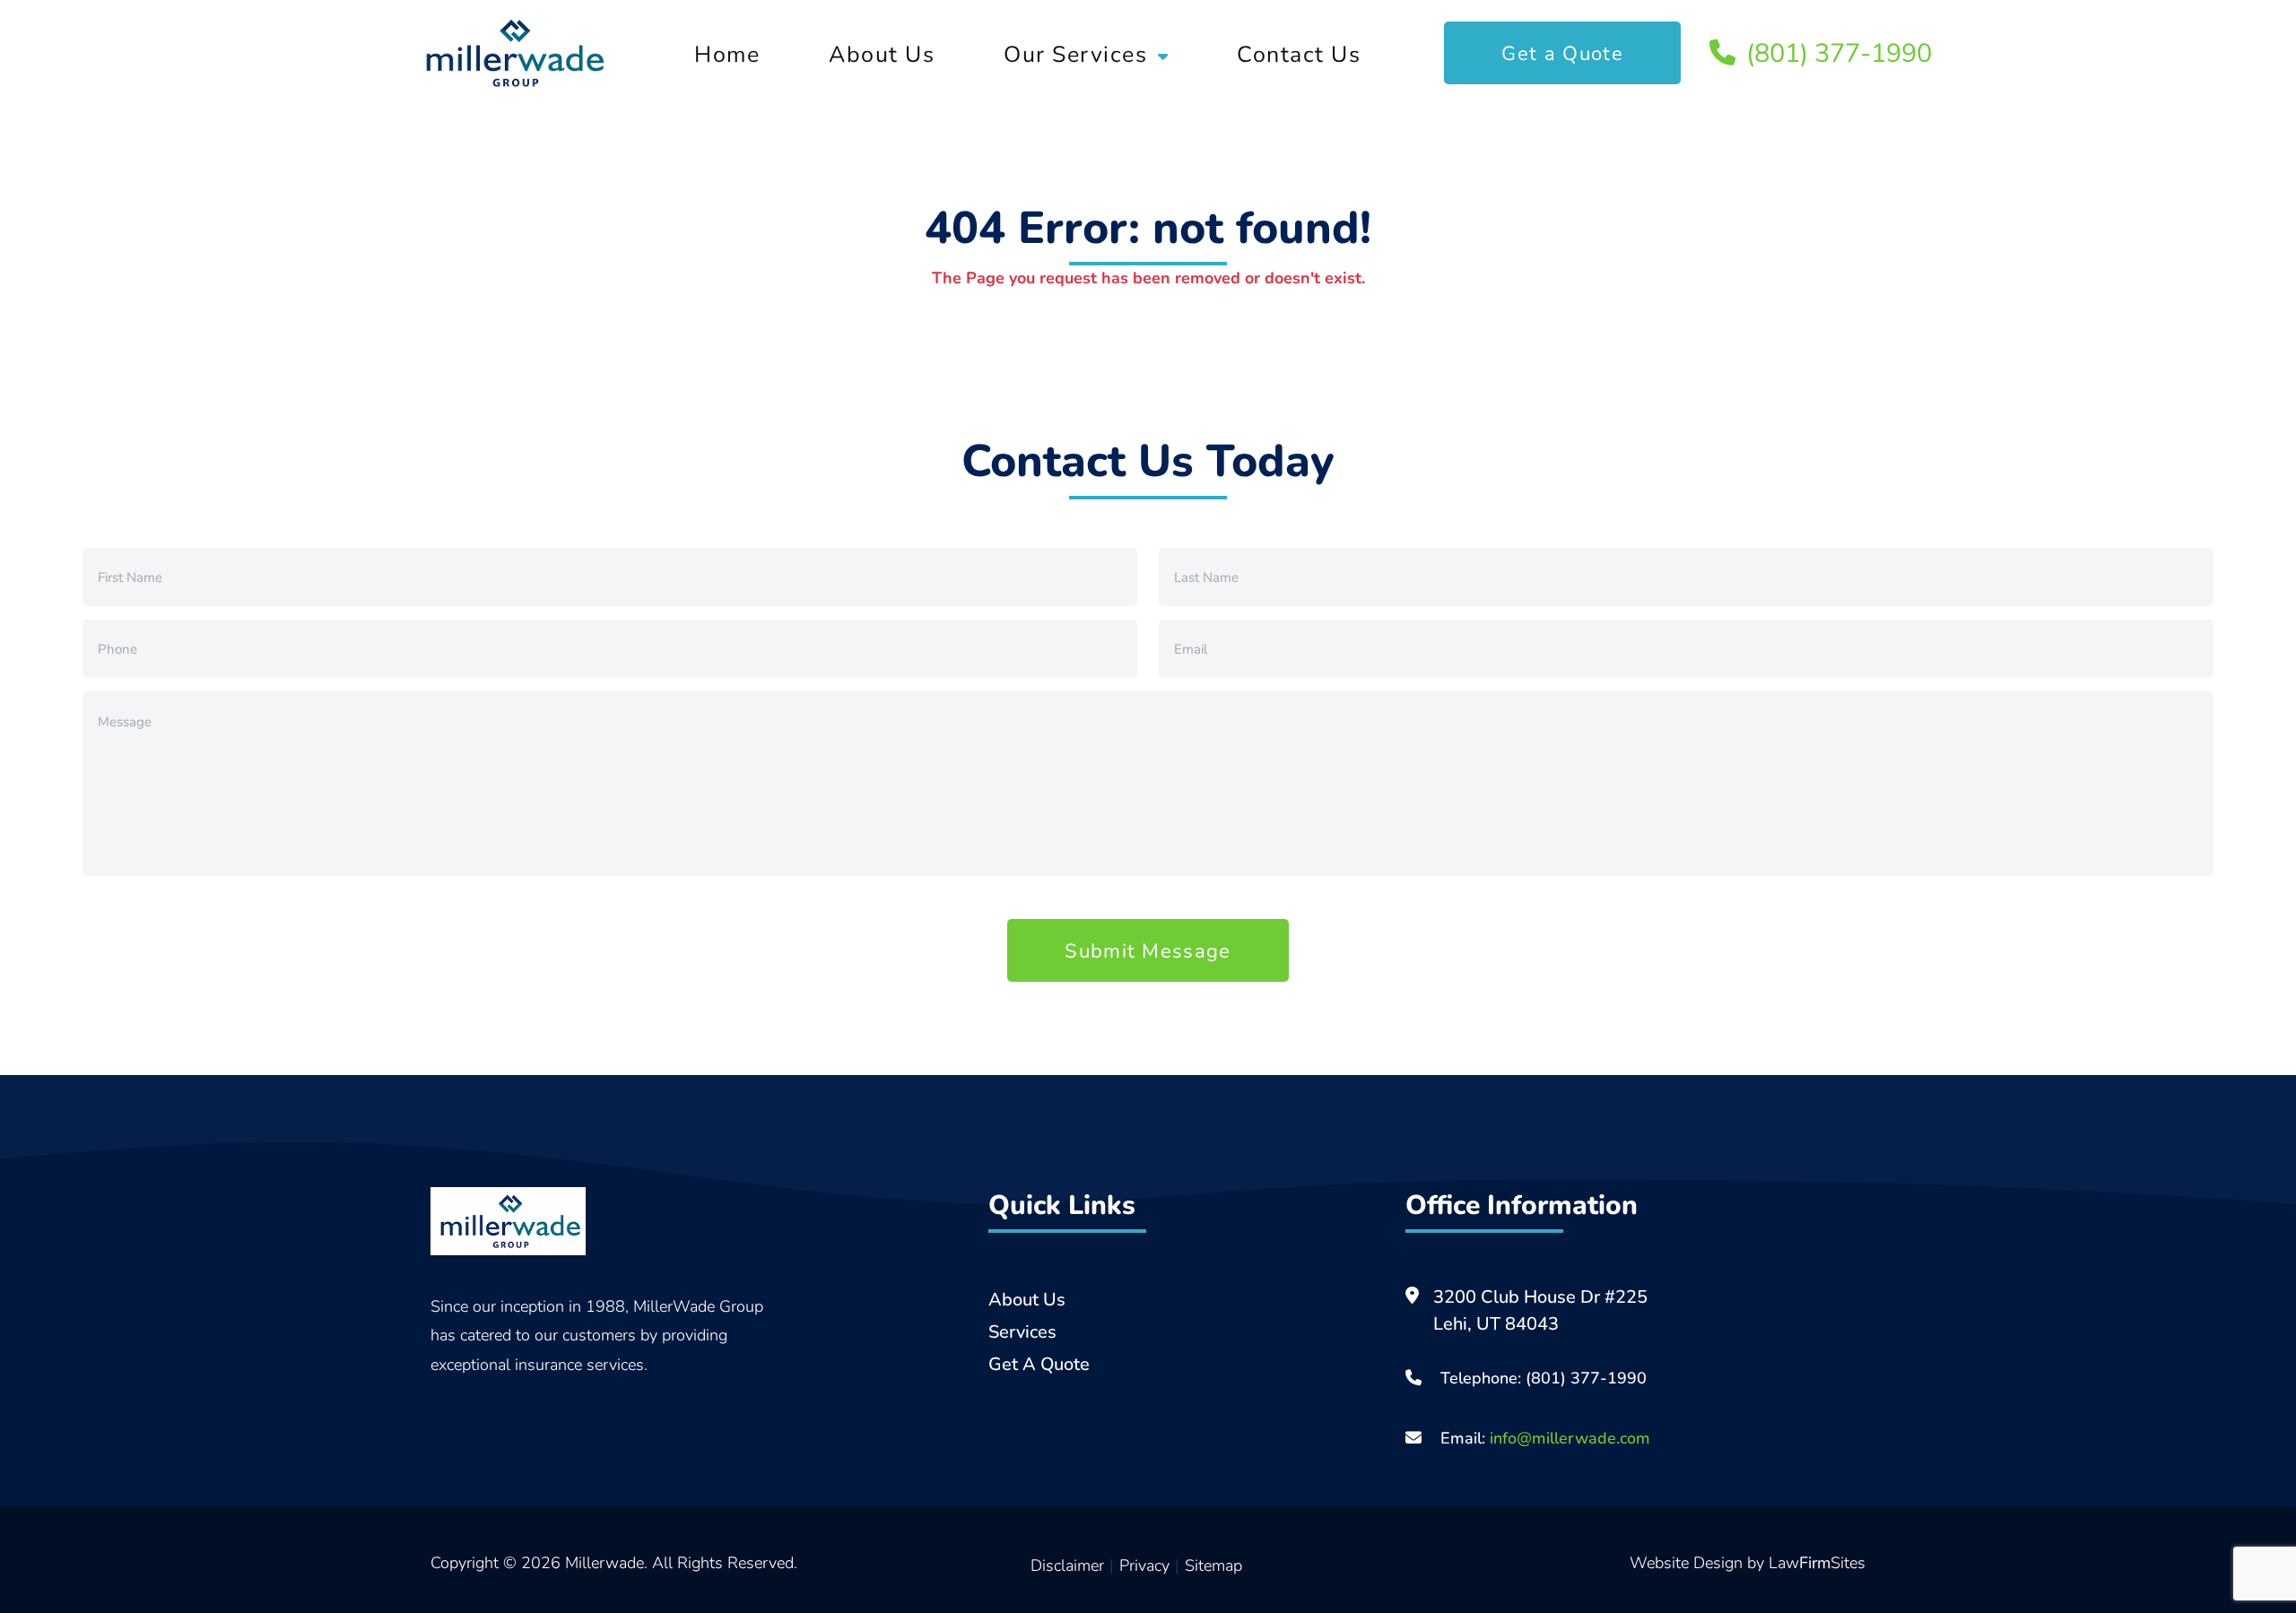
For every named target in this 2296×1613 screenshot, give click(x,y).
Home (727, 53)
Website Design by (1699, 1562)
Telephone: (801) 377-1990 (1544, 1377)
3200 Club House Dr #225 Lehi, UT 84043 (1540, 1309)
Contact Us (1299, 53)
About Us (882, 53)
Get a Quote (1562, 52)
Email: (1543, 1437)
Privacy (1144, 1565)
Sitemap (1213, 1565)
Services (1022, 1331)
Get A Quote (1039, 1363)
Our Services (1075, 53)
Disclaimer (1067, 1565)
